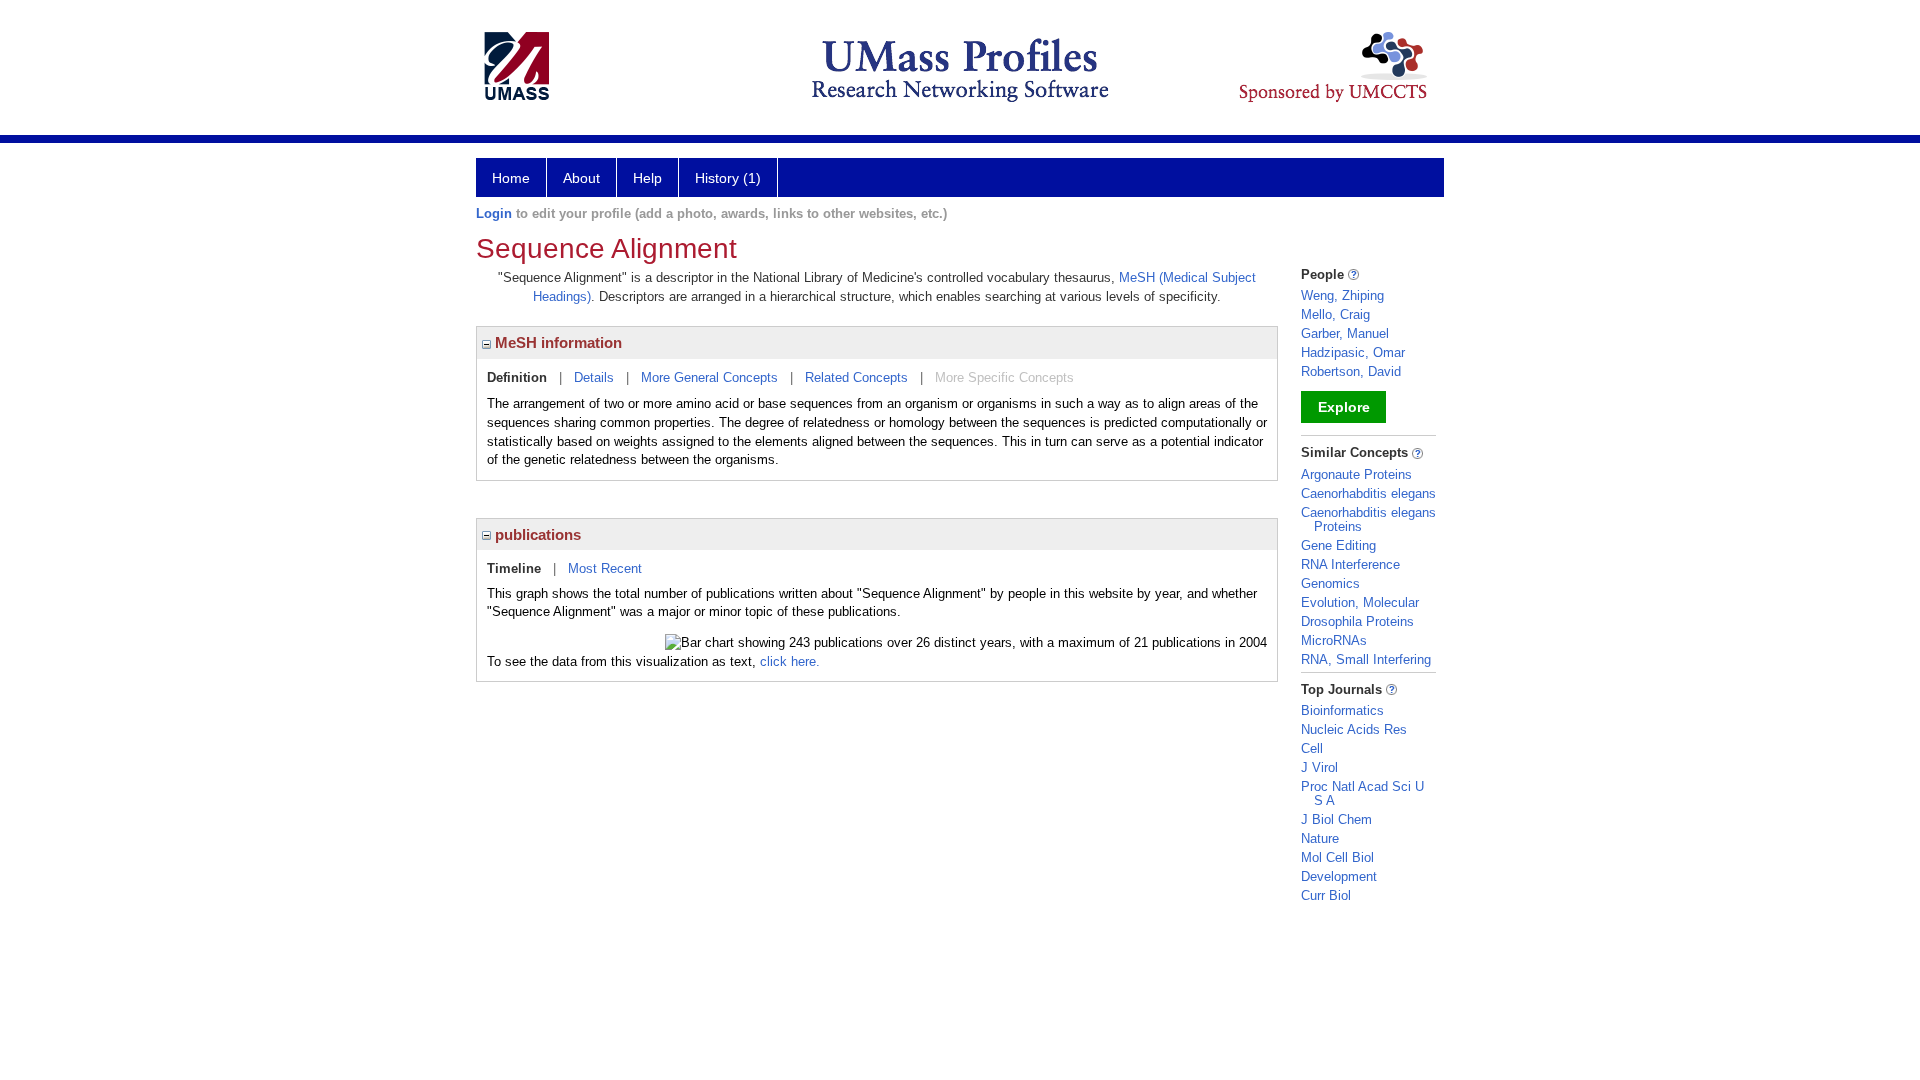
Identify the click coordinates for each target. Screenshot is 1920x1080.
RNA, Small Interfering (1366, 659)
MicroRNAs (1334, 640)
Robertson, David (1351, 371)
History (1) (728, 178)
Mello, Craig (1335, 314)
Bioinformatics (1342, 710)
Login (494, 213)
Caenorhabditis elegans (1368, 493)
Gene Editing (1338, 545)
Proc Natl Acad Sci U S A (1362, 793)
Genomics (1330, 583)
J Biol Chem (1336, 819)
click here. (790, 661)
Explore (1344, 407)
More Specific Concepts (1004, 377)
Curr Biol (1326, 895)
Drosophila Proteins (1357, 621)
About (581, 178)
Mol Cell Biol (1337, 857)
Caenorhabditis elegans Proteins (1368, 519)
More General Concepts (709, 377)
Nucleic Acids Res (1354, 729)
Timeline (514, 568)
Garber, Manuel (1345, 333)
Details (594, 377)
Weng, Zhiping (1342, 295)
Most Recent (605, 568)
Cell (1312, 748)
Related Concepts (856, 377)
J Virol (1319, 767)
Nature (1320, 838)
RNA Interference (1350, 564)
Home (511, 178)
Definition (517, 377)
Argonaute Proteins (1356, 474)
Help (647, 178)
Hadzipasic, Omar (1353, 352)
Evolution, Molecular (1360, 602)
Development (1339, 876)
